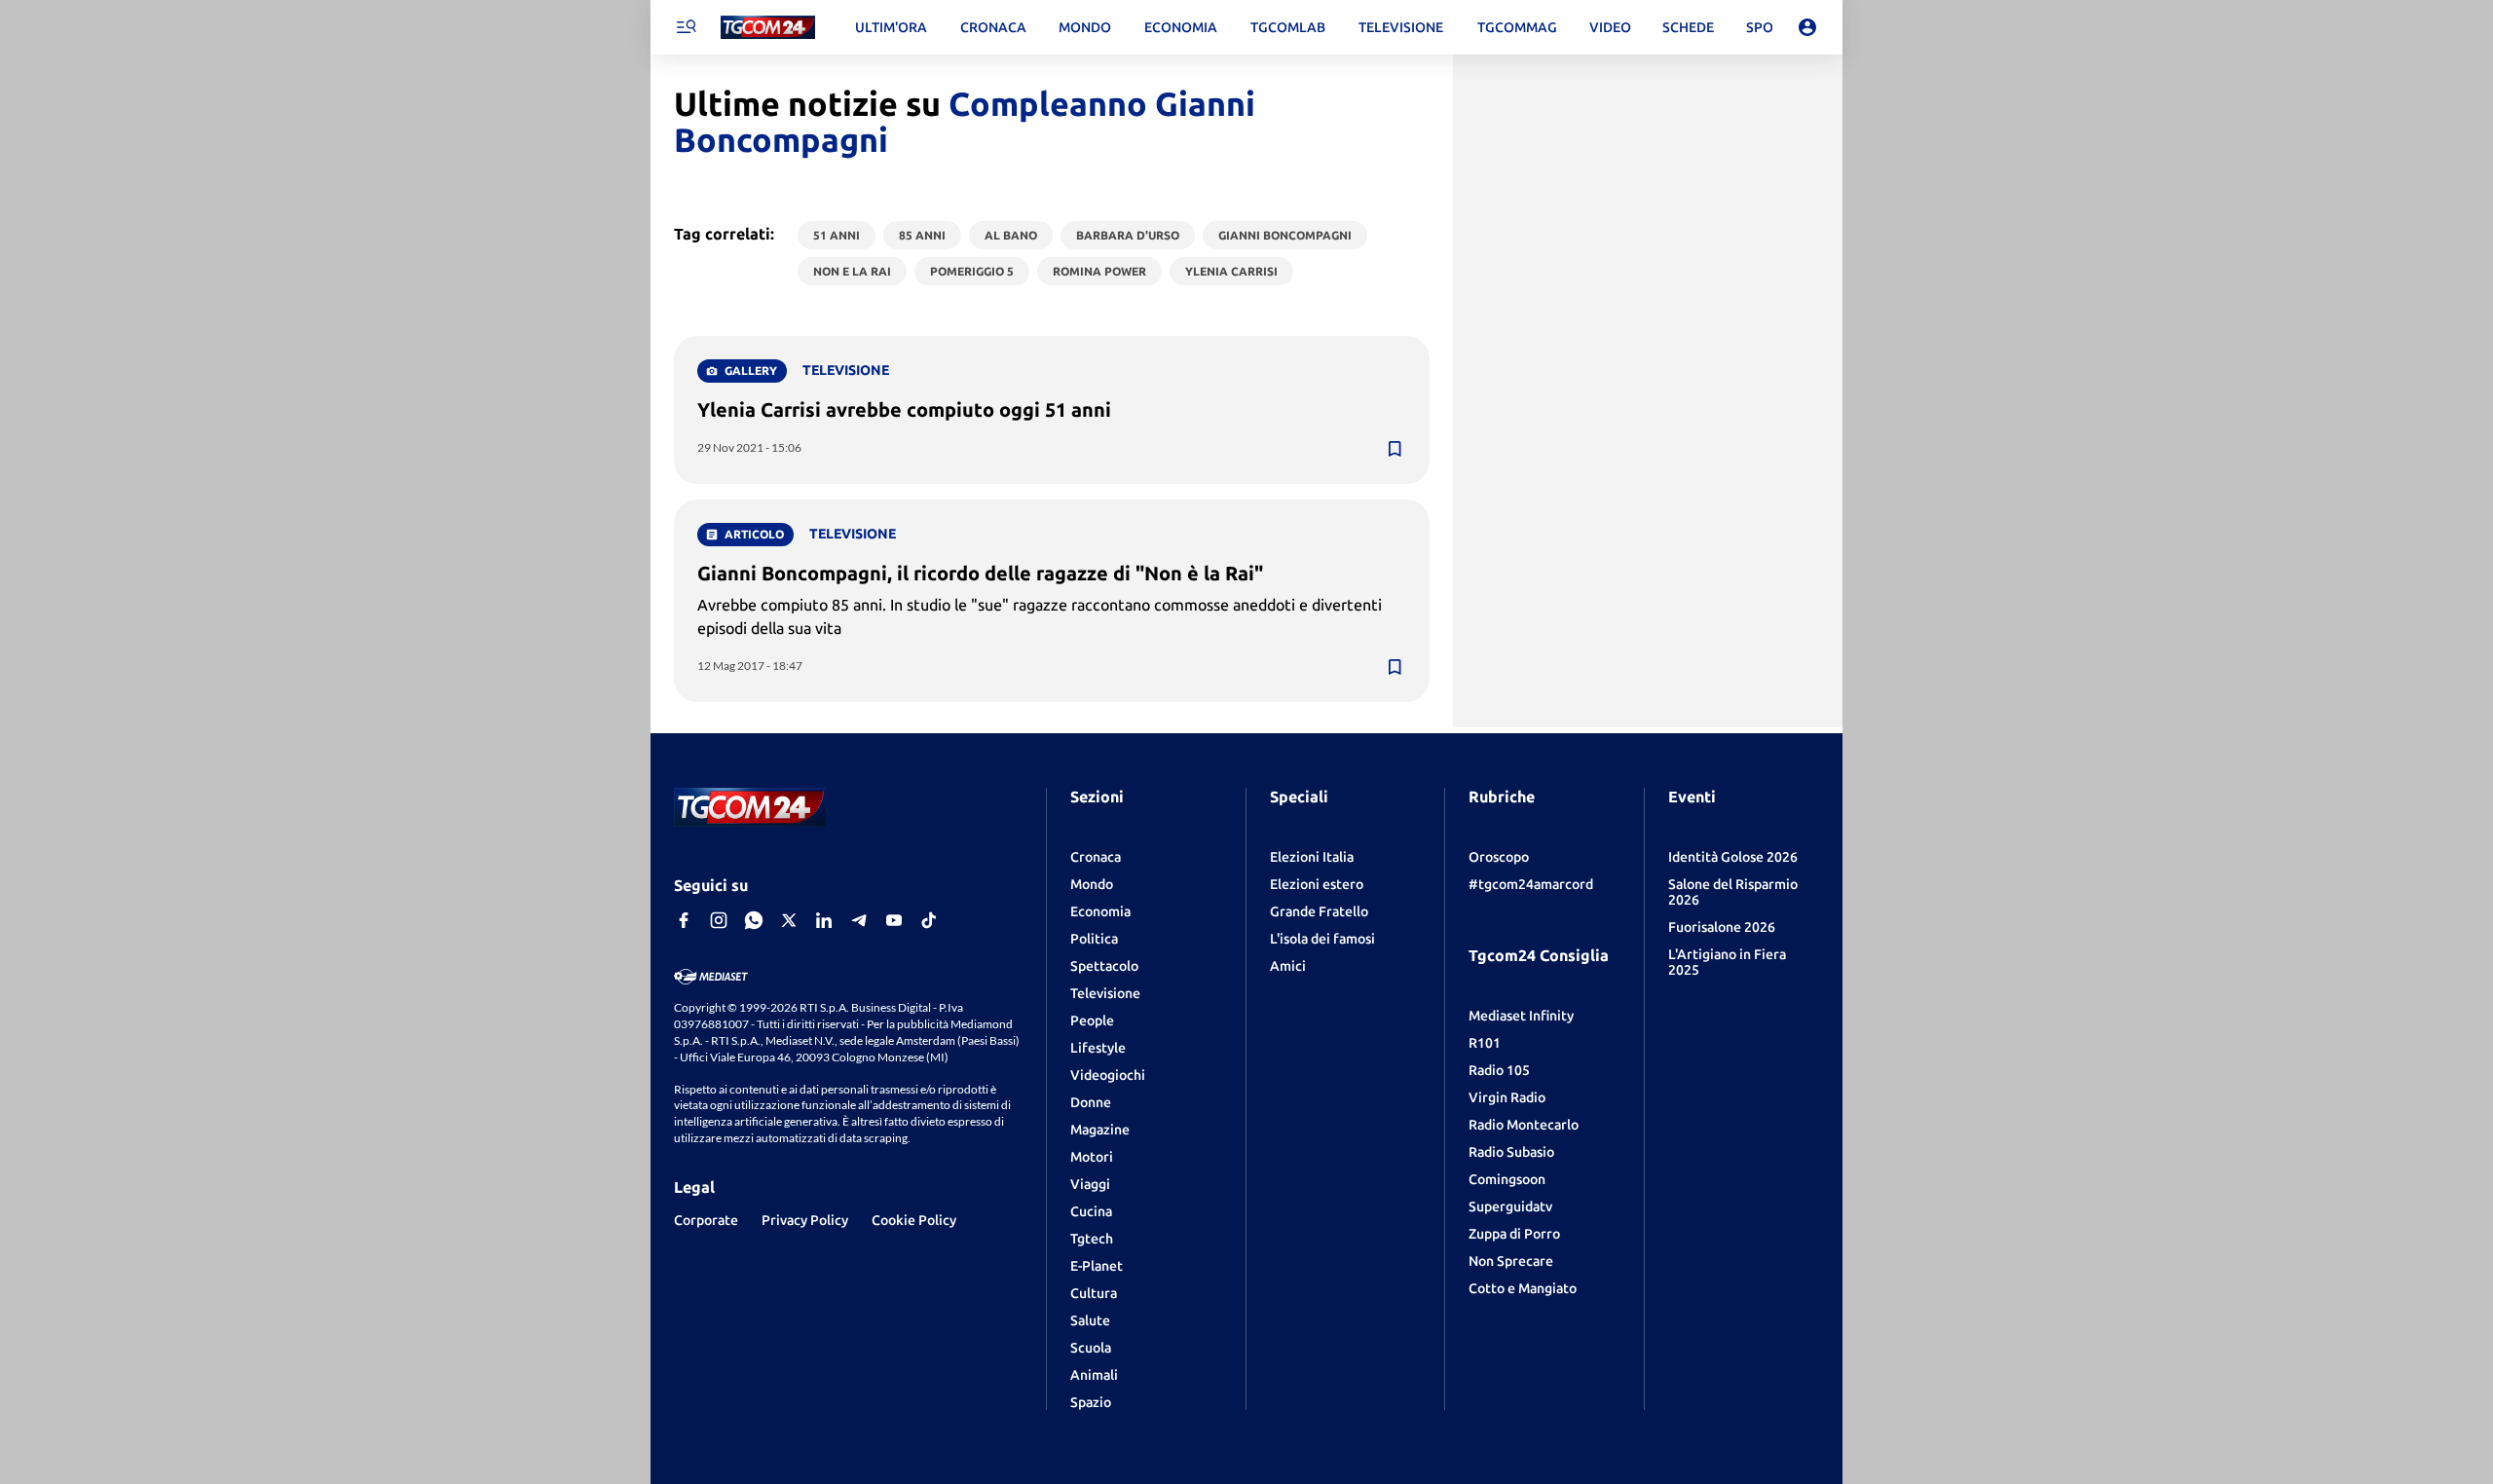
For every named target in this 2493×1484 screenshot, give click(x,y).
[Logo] (768, 28)
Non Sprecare (1511, 1261)
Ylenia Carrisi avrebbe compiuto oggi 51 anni (904, 409)
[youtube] (894, 920)
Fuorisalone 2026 (1722, 927)
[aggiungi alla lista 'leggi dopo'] (1395, 449)
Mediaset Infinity (1521, 1016)
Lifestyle (1098, 1048)
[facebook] (684, 920)
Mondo (1092, 884)
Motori (1092, 1157)
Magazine (1100, 1130)
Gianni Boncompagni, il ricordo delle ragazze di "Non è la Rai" (980, 573)
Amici (1288, 966)
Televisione (1105, 993)
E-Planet (1097, 1266)
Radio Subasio (1511, 1152)
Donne (1091, 1102)
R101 (1485, 1043)
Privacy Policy (805, 1220)
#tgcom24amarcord (1531, 884)
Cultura (1094, 1293)
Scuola (1091, 1348)
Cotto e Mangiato (1523, 1288)
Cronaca (1096, 857)
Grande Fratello (1319, 911)
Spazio (1091, 1402)
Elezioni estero (1317, 884)
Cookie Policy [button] (914, 1220)
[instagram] (719, 920)
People (1092, 1020)
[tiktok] (929, 920)
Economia (1100, 911)
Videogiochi (1108, 1075)
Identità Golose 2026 (1733, 857)
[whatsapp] (754, 920)
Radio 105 (1499, 1070)
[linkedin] (824, 920)
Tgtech (1092, 1239)
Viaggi (1090, 1184)
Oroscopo (1499, 857)
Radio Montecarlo (1524, 1125)
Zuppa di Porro (1514, 1234)
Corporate (706, 1220)
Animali (1094, 1375)
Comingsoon (1507, 1179)
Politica (1094, 939)
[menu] (686, 27)
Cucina (1091, 1211)
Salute (1090, 1320)
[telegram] (859, 920)
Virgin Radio (1507, 1097)
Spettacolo (1104, 966)
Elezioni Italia (1312, 857)
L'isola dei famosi (1322, 939)
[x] (789, 920)
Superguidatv (1510, 1206)
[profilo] (1807, 27)
